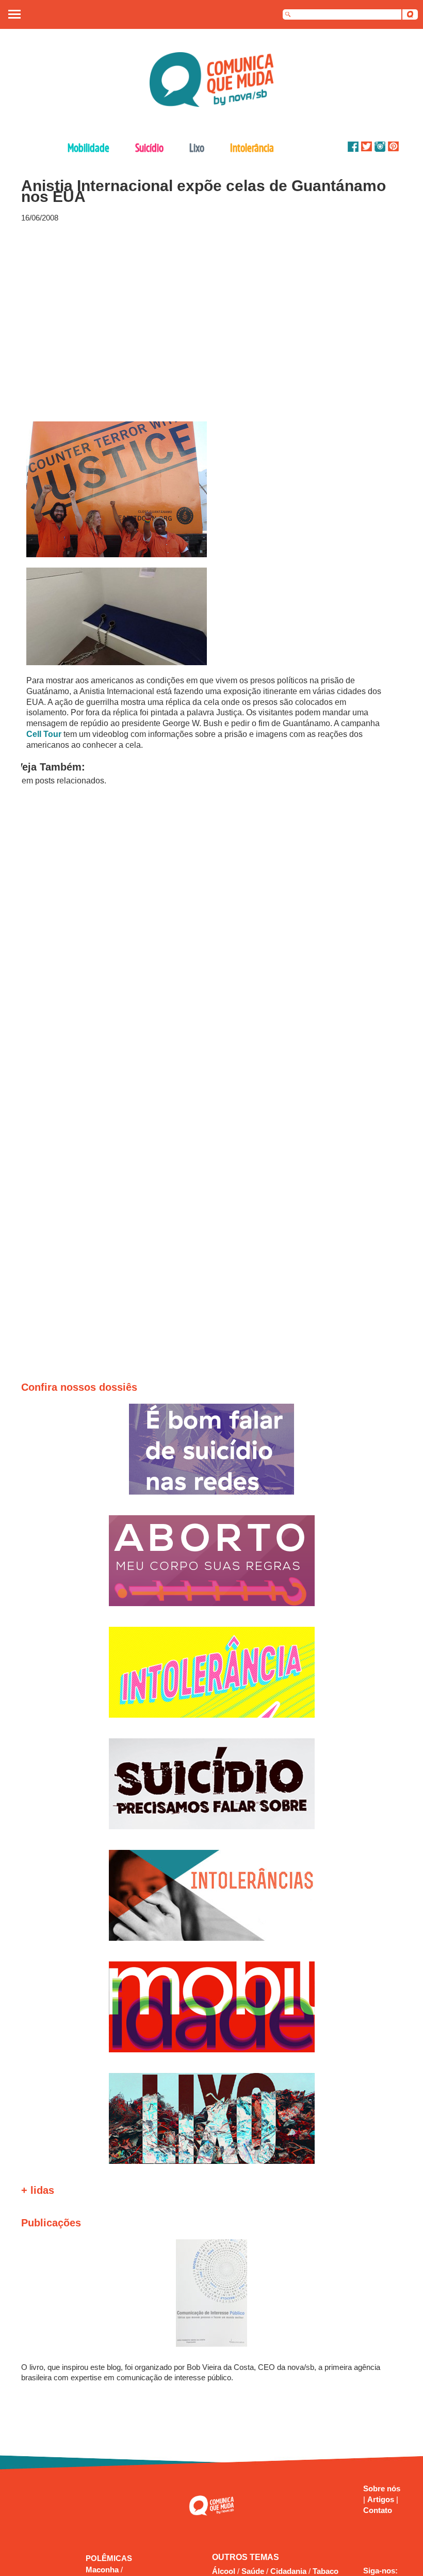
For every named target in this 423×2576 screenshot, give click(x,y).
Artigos (382, 2499)
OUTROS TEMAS (246, 2557)
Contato (378, 2510)
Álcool (224, 2571)
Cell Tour (44, 734)
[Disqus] (207, 936)
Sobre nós (382, 2488)
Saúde (253, 2571)
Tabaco (326, 2571)
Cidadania (288, 2571)
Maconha (103, 2570)
